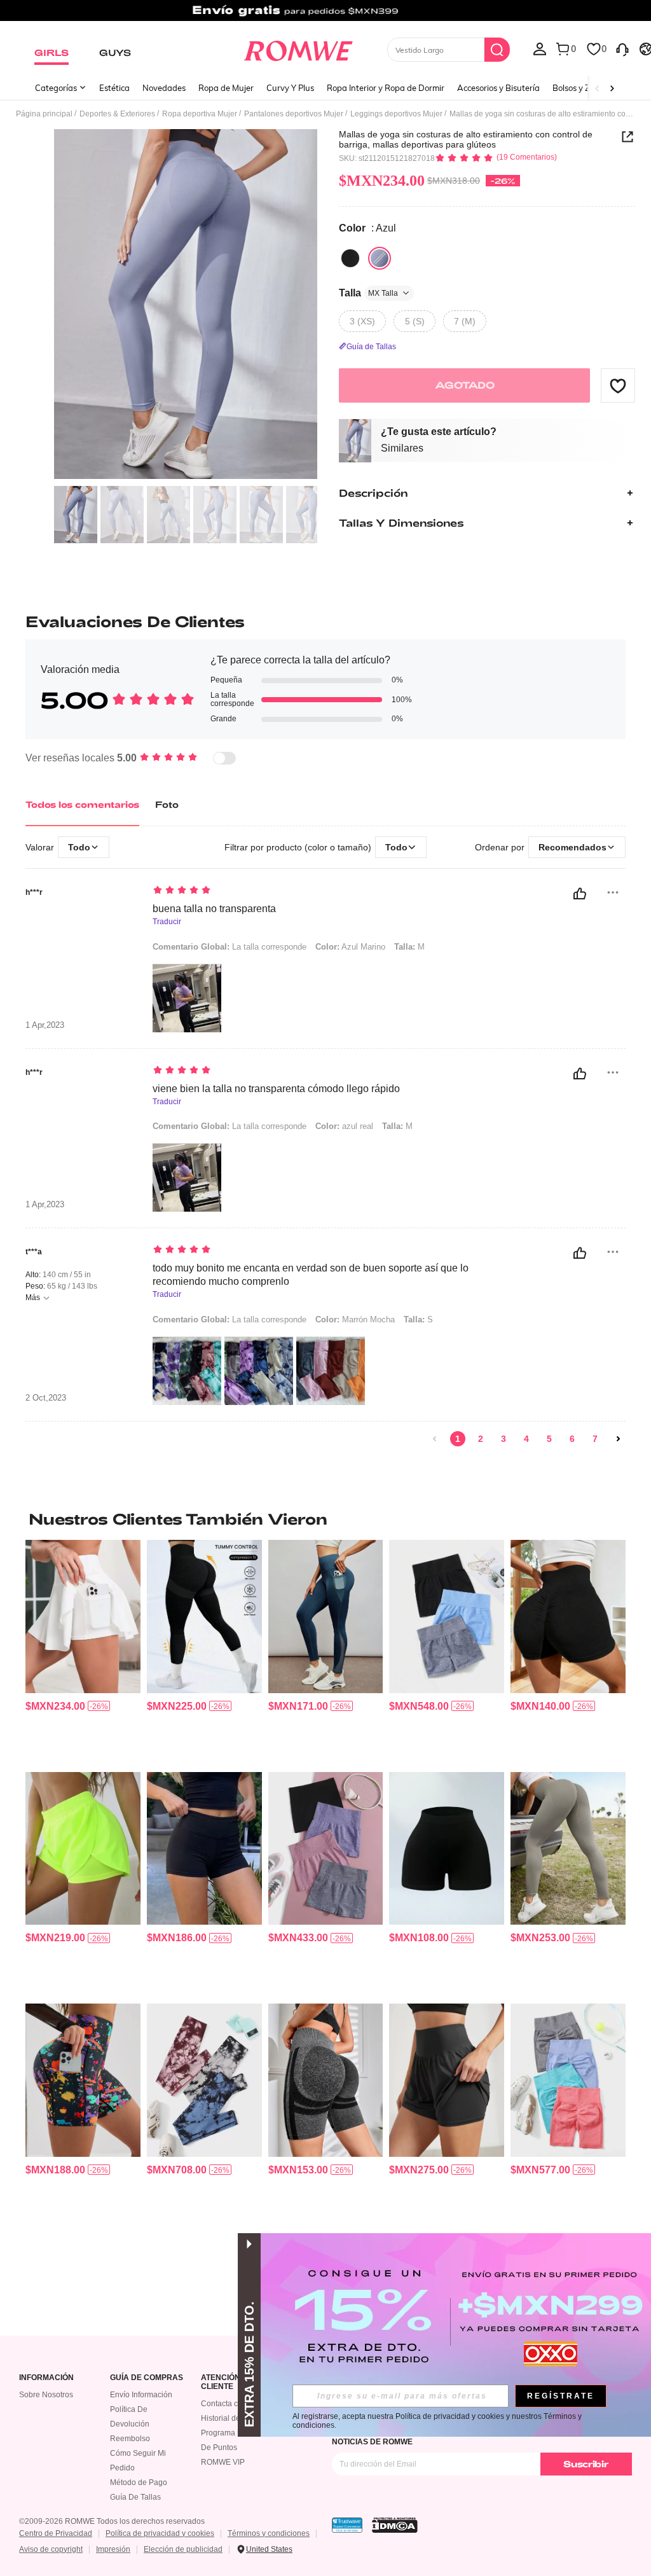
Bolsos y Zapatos (585, 88)
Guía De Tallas (135, 2497)
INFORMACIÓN (46, 2378)
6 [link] (572, 1439)
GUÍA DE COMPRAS (147, 2378)
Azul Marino (350, 947)
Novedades (164, 88)
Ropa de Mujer (226, 88)
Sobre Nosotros (46, 2395)
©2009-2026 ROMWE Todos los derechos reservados (112, 2521)
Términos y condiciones (269, 2533)
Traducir (167, 922)
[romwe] (298, 48)
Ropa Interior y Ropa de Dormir (386, 88)
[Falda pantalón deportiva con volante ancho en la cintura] (83, 1616)
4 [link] (526, 1439)
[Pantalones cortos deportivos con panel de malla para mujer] (447, 2080)
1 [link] (458, 1439)
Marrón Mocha (355, 1319)
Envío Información (141, 2395)
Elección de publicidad (183, 2549)
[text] (313, 891)
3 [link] (504, 1439)
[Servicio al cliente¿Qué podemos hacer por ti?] (622, 48)
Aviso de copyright (51, 2549)
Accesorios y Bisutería (498, 88)
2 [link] (481, 1439)
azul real (344, 1126)
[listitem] (83, 1651)
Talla (368, 293)
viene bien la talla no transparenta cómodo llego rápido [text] (276, 1089)
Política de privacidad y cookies (160, 2533)
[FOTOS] (186, 304)
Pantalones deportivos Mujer (294, 114)
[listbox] (540, 48)
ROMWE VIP (223, 2462)
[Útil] (580, 894)
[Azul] (380, 258)
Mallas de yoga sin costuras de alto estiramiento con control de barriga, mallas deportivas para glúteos (466, 139)
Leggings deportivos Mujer (396, 114)
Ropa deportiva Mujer (200, 114)
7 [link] (595, 1439)
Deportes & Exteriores (117, 114)
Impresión (113, 2549)
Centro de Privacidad (56, 2533)
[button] (618, 385)
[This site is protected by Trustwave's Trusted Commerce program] (347, 2525)
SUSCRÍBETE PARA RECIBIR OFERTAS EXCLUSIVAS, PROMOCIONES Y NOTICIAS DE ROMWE (463, 2437)
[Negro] (350, 258)
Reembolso (130, 2439)
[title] (325, 1519)
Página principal (44, 114)
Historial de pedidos (236, 2418)
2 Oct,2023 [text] (46, 1398)
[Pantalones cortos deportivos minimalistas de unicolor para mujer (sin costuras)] (447, 1848)
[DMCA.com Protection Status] (395, 2525)
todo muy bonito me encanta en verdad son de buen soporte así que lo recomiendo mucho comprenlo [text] (311, 1275)
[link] (325, 15)
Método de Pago (139, 2483)
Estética (114, 88)
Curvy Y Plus (290, 88)
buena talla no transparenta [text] (214, 909)
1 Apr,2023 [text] (45, 1025)
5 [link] (549, 1439)
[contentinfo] (55, 1706)
